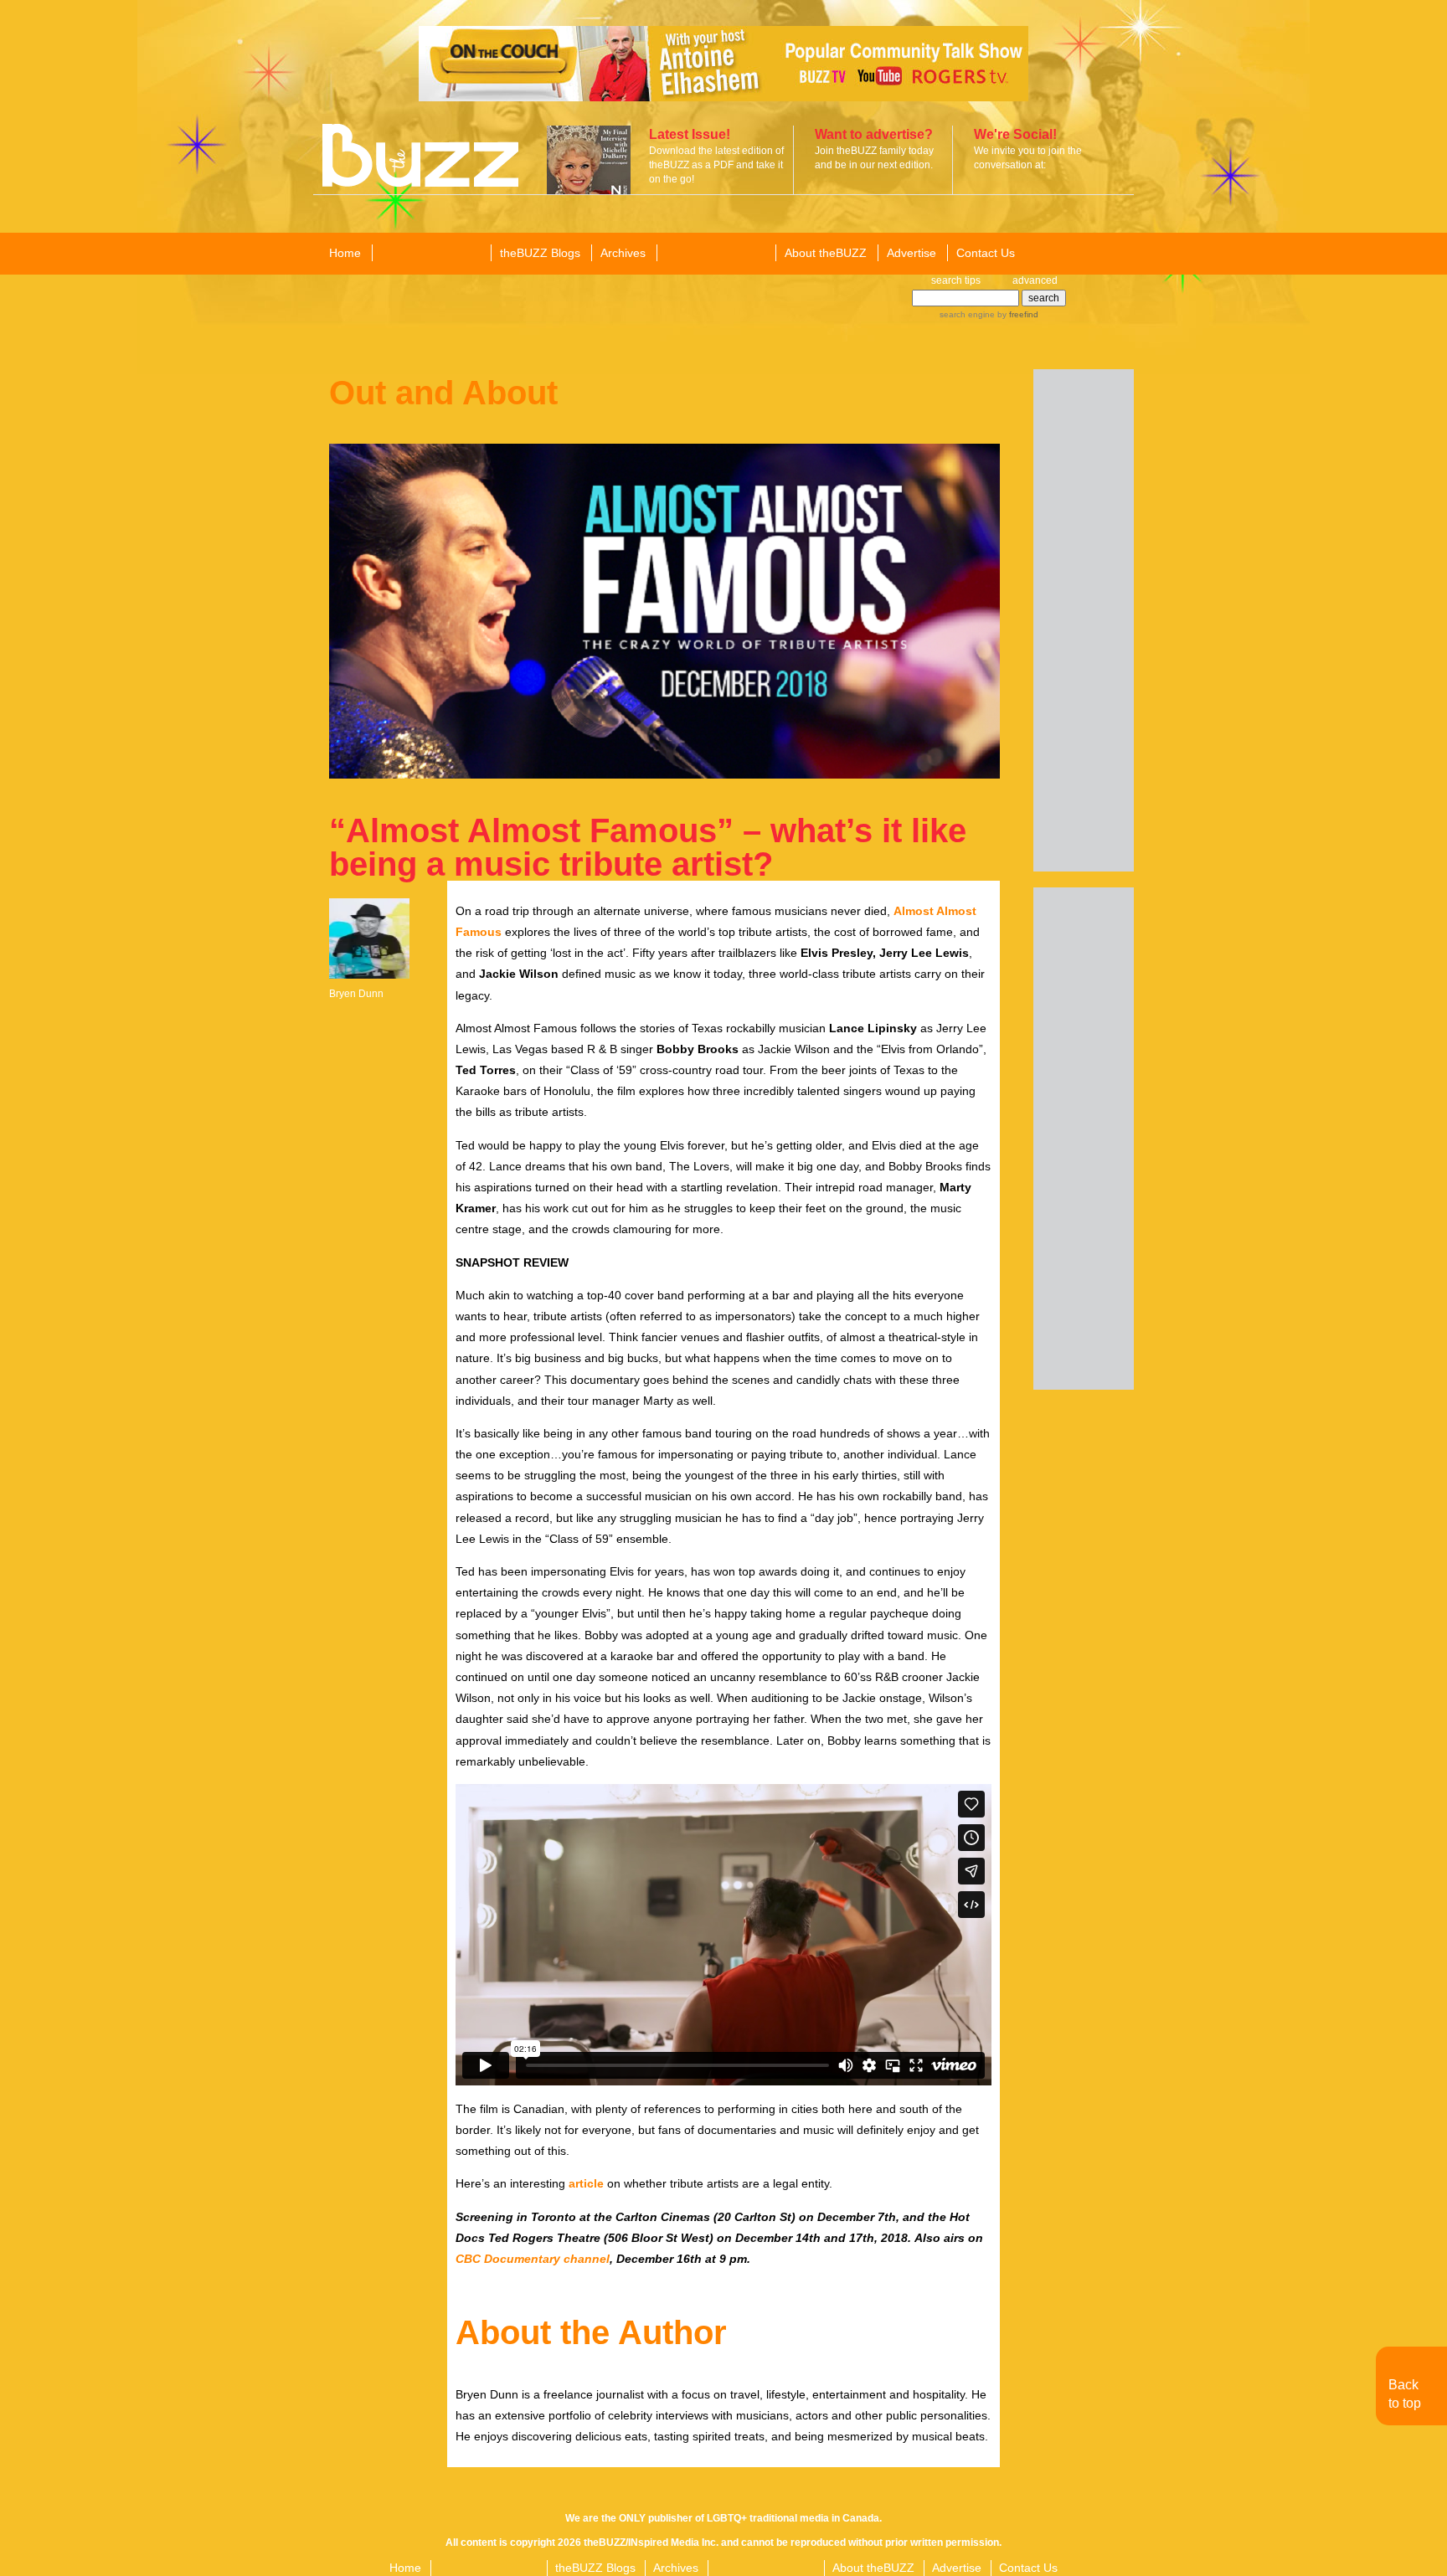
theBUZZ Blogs (540, 253)
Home (345, 253)
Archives (623, 253)
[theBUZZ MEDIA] (715, 254)
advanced (1035, 280)
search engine (967, 314)
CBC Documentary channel (533, 2259)
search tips (956, 280)
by (1017, 314)
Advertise (911, 253)
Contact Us (986, 253)
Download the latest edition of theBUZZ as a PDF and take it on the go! (716, 165)
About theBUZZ (826, 253)
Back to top (1405, 2394)
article (586, 2183)
